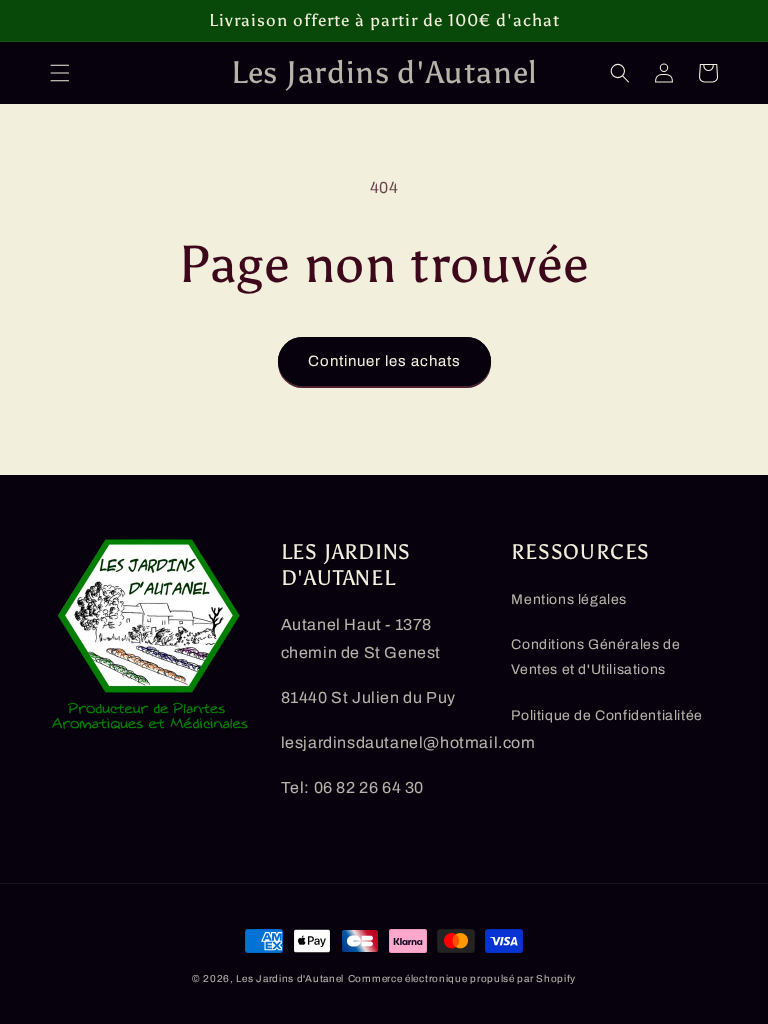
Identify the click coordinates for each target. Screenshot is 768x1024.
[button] (60, 73)
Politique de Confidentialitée (606, 715)
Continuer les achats (384, 361)
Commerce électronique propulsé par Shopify (462, 978)
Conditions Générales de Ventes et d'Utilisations (595, 657)
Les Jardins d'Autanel (290, 978)
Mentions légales (569, 599)
